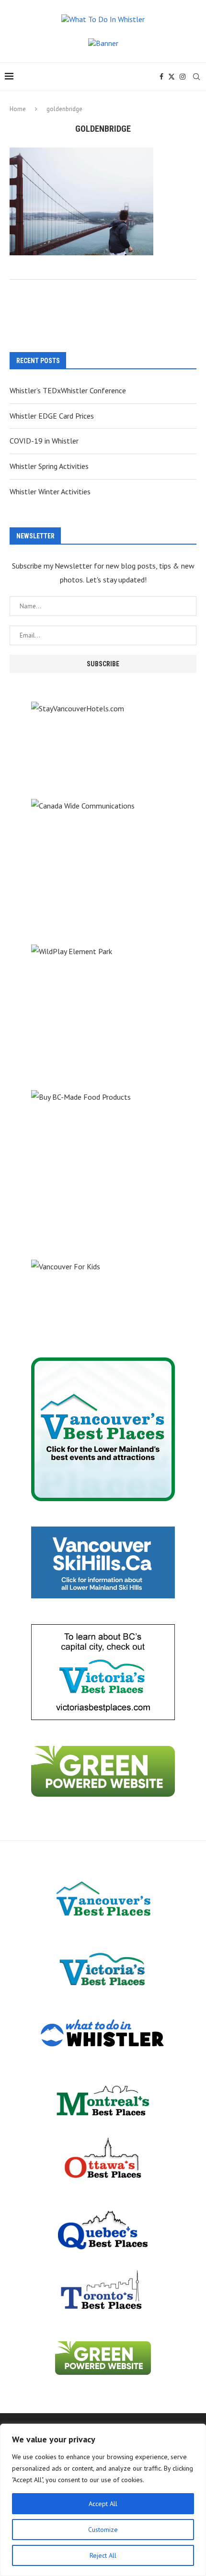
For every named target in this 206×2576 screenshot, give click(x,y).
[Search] (196, 77)
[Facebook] (161, 77)
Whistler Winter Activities (50, 491)
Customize (103, 2530)
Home (18, 109)
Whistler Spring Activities (49, 466)
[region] (103, 2500)
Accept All (103, 2504)
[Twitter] (172, 77)
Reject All (103, 2555)
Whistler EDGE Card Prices (52, 416)
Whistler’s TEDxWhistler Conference (68, 390)
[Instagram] (183, 77)
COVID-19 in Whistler (44, 441)
